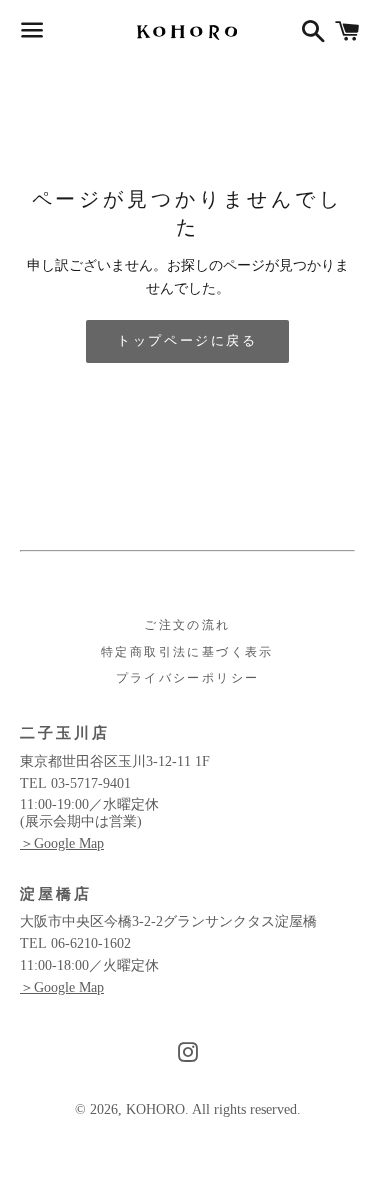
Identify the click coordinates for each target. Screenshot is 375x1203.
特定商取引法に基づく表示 (187, 652)
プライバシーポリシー (188, 678)
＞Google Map (62, 843)
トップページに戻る (187, 340)
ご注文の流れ (187, 625)
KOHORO (155, 1109)
